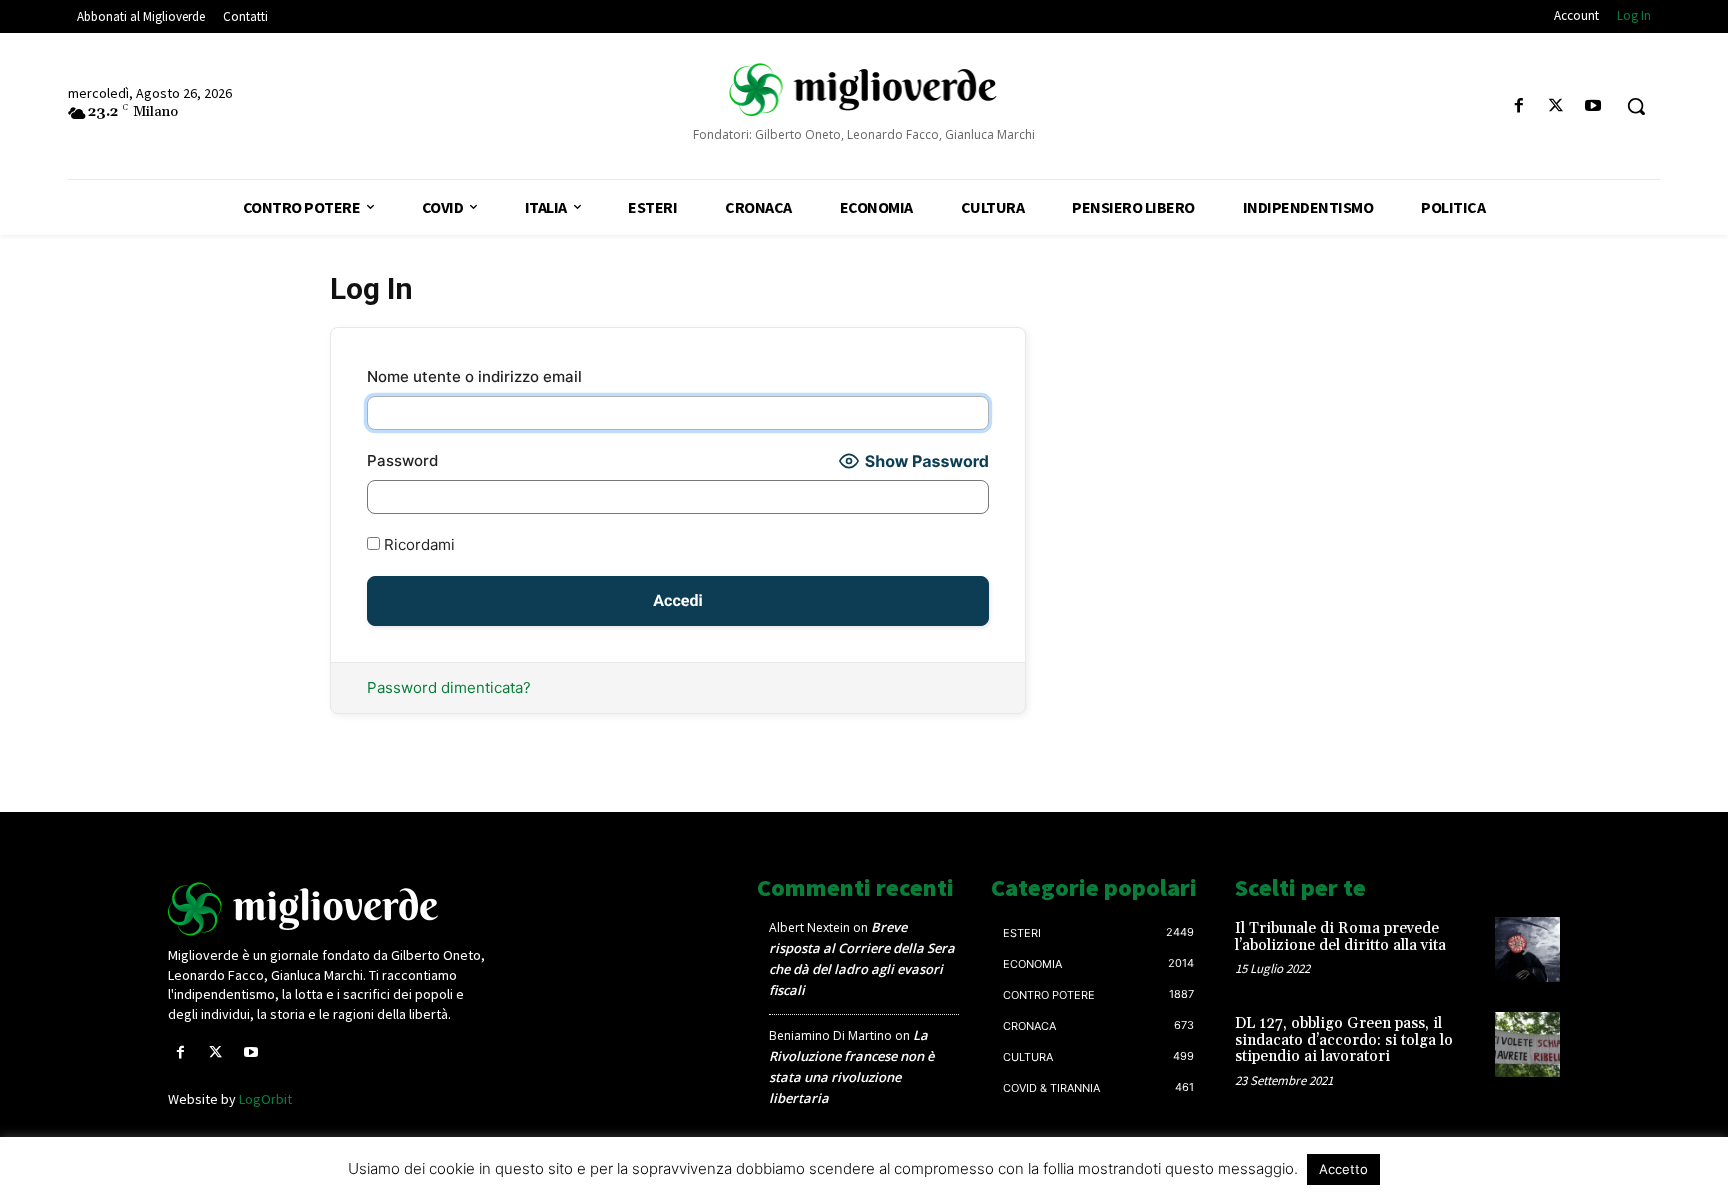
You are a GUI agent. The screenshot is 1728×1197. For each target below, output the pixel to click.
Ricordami (417, 544)
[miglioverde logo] (863, 89)
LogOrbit (265, 1099)
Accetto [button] (1343, 1169)
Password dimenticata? (449, 687)
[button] (1636, 106)
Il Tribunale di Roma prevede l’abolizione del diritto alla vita (1340, 937)
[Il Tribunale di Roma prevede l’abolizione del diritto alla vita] (1527, 949)
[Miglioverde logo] (331, 909)
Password (402, 460)
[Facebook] (1518, 106)
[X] (1556, 106)
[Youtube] (1593, 106)
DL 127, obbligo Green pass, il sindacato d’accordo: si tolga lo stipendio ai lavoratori (1344, 1040)
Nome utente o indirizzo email (474, 376)
